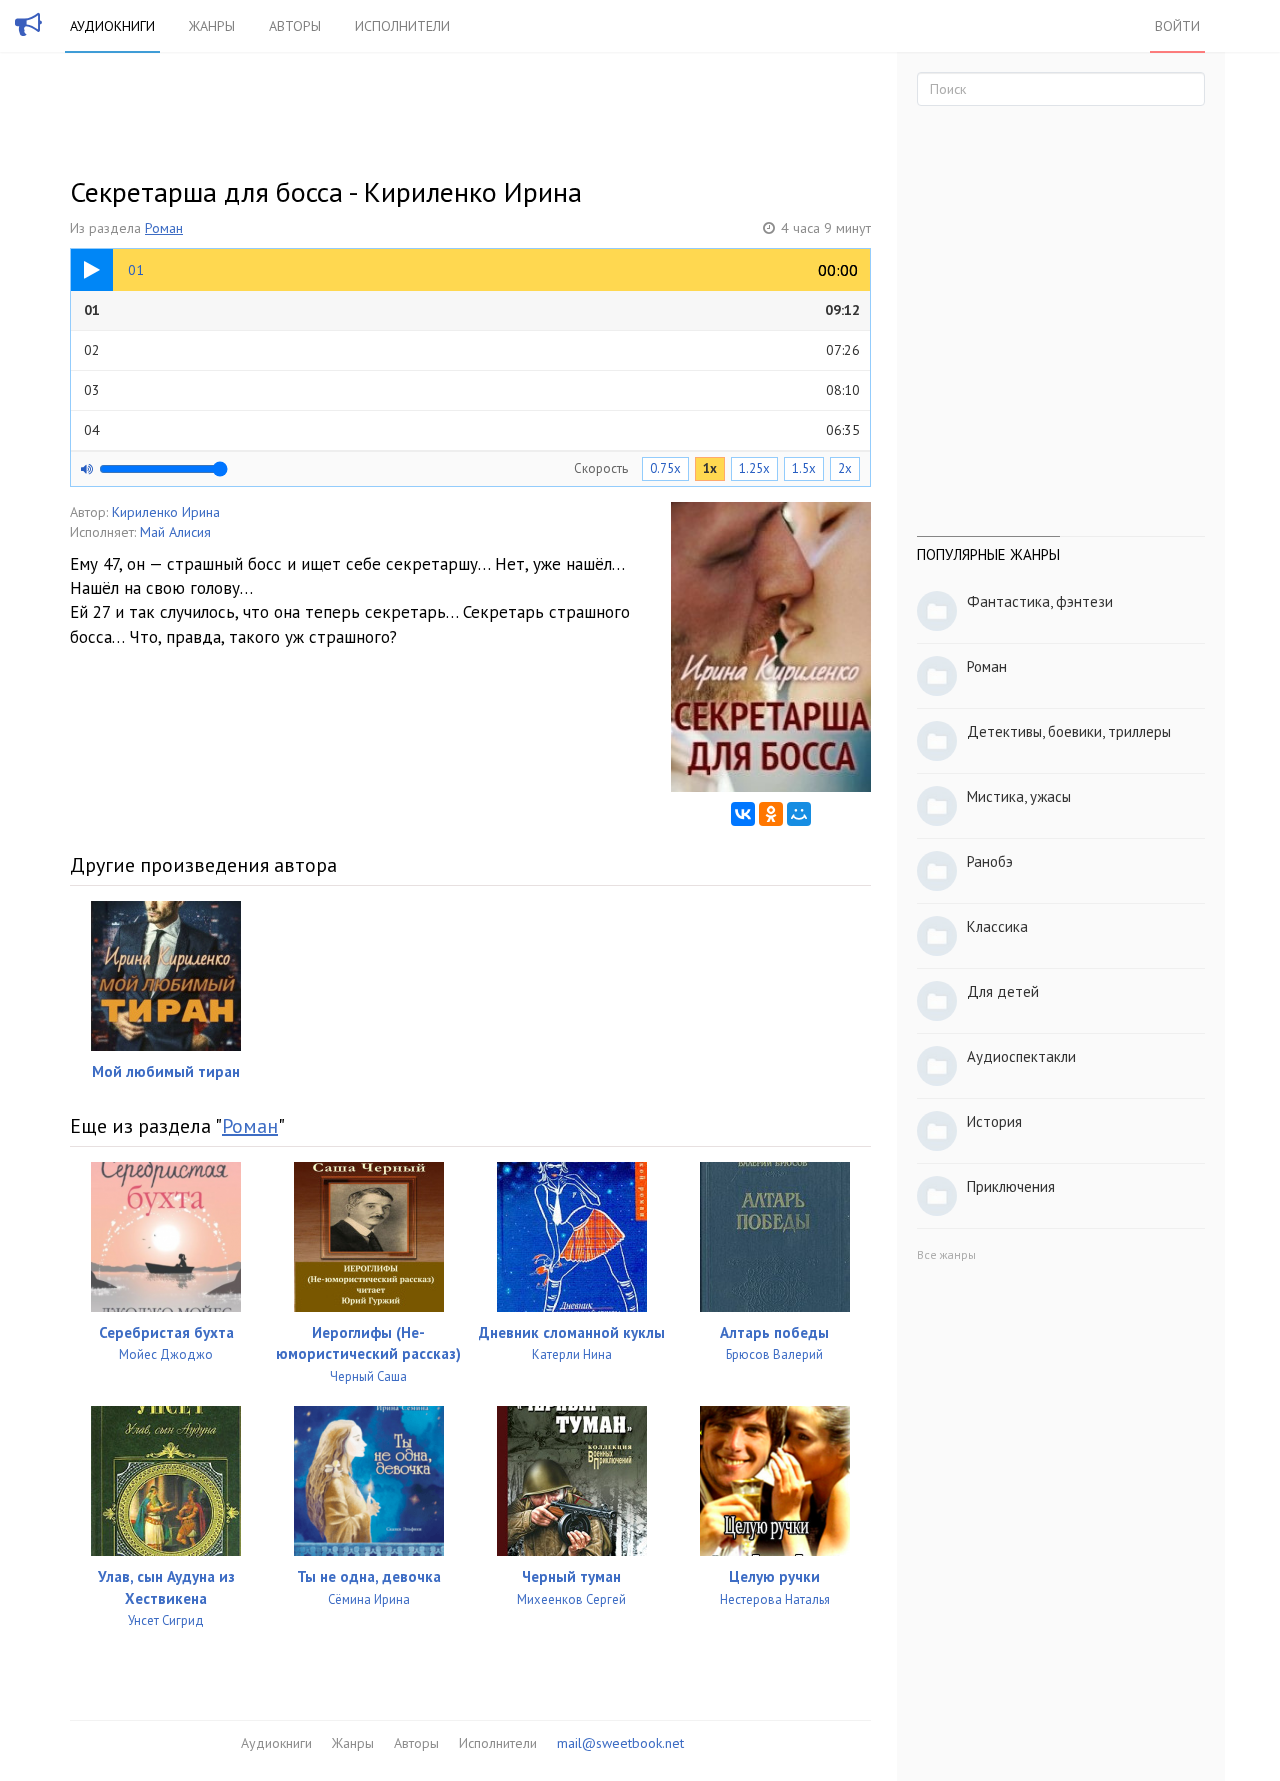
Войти (1177, 26)
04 (472, 430)
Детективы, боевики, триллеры (1069, 731)
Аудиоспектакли (1021, 1056)
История (994, 1121)
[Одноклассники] (771, 814)
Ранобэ (990, 861)
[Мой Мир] (799, 814)
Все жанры (946, 1254)
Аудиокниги (112, 26)
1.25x (754, 468)
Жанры (212, 26)
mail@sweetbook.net (620, 1743)
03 (472, 390)
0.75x (665, 468)
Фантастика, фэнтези (1040, 601)
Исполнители (402, 26)
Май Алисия (175, 532)
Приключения (1011, 1186)
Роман (164, 228)
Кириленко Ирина (166, 512)
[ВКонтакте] (743, 814)
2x (845, 468)
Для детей (1003, 991)
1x (710, 468)
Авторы (295, 26)
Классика (997, 926)
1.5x (804, 468)
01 (472, 310)
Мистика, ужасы (1019, 796)
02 (472, 350)
